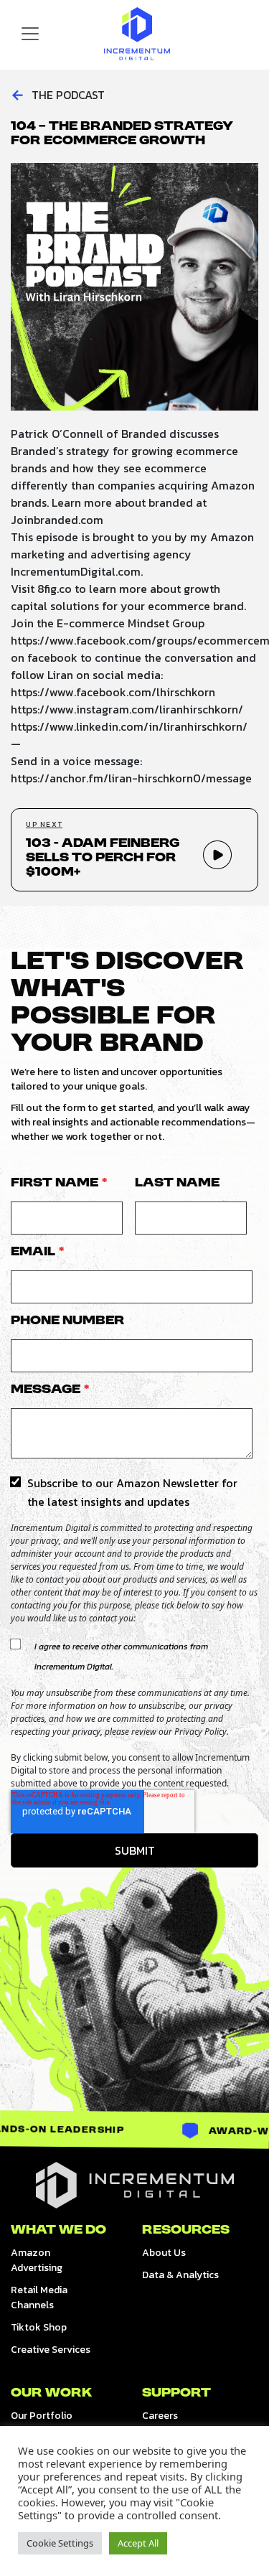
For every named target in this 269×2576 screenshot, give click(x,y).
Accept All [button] (138, 2543)
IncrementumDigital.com (76, 571)
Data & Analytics (180, 2275)
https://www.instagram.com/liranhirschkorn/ (127, 709)
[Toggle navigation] (30, 34)
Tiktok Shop (39, 2327)
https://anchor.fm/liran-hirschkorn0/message (131, 778)
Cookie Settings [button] (60, 2543)
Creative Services (51, 2350)
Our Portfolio (42, 2416)
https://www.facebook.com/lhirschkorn (113, 692)
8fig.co (55, 589)
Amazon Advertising (37, 2260)
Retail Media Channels (39, 2298)
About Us (164, 2253)
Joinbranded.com (57, 520)
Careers (160, 2416)
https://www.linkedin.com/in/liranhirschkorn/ (129, 726)
